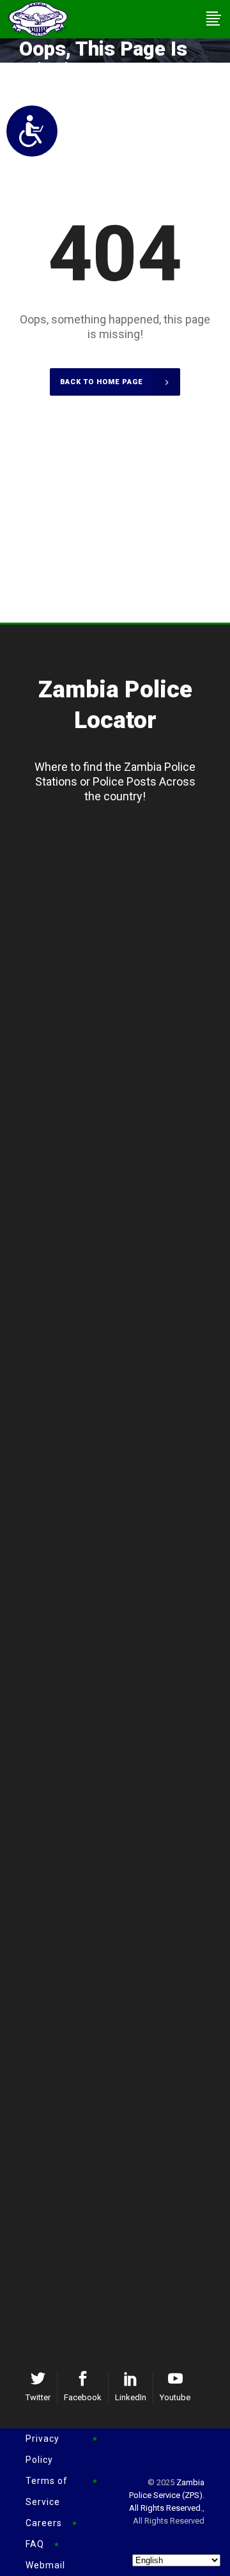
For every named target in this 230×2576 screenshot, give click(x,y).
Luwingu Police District (124, 872)
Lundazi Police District (125, 2258)
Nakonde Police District (125, 1453)
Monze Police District (125, 2139)
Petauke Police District (124, 2279)
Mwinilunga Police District (125, 1173)
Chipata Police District (124, 2237)
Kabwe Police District (124, 1915)
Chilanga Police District (124, 1593)
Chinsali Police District (124, 1411)
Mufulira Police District (124, 1796)
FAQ (35, 2544)
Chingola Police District (124, 1754)
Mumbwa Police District (125, 1978)
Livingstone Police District (125, 2097)
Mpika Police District (125, 1432)
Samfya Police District (124, 1012)
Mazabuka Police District (124, 2118)
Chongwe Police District (125, 1614)
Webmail (45, 2565)
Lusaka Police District (124, 1551)
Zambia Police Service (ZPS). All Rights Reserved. (167, 2495)
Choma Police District (125, 2076)
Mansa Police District (124, 991)
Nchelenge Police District (124, 1033)
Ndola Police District (125, 1712)
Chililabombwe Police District (124, 1817)
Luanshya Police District (124, 1775)
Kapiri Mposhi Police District (125, 1936)
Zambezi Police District (124, 1152)
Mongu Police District (125, 1271)
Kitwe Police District (124, 1733)
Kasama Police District (125, 851)
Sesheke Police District (124, 1292)
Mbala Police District (124, 893)
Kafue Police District (125, 1572)
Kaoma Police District (124, 1313)
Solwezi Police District (125, 1131)
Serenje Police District (124, 1957)
